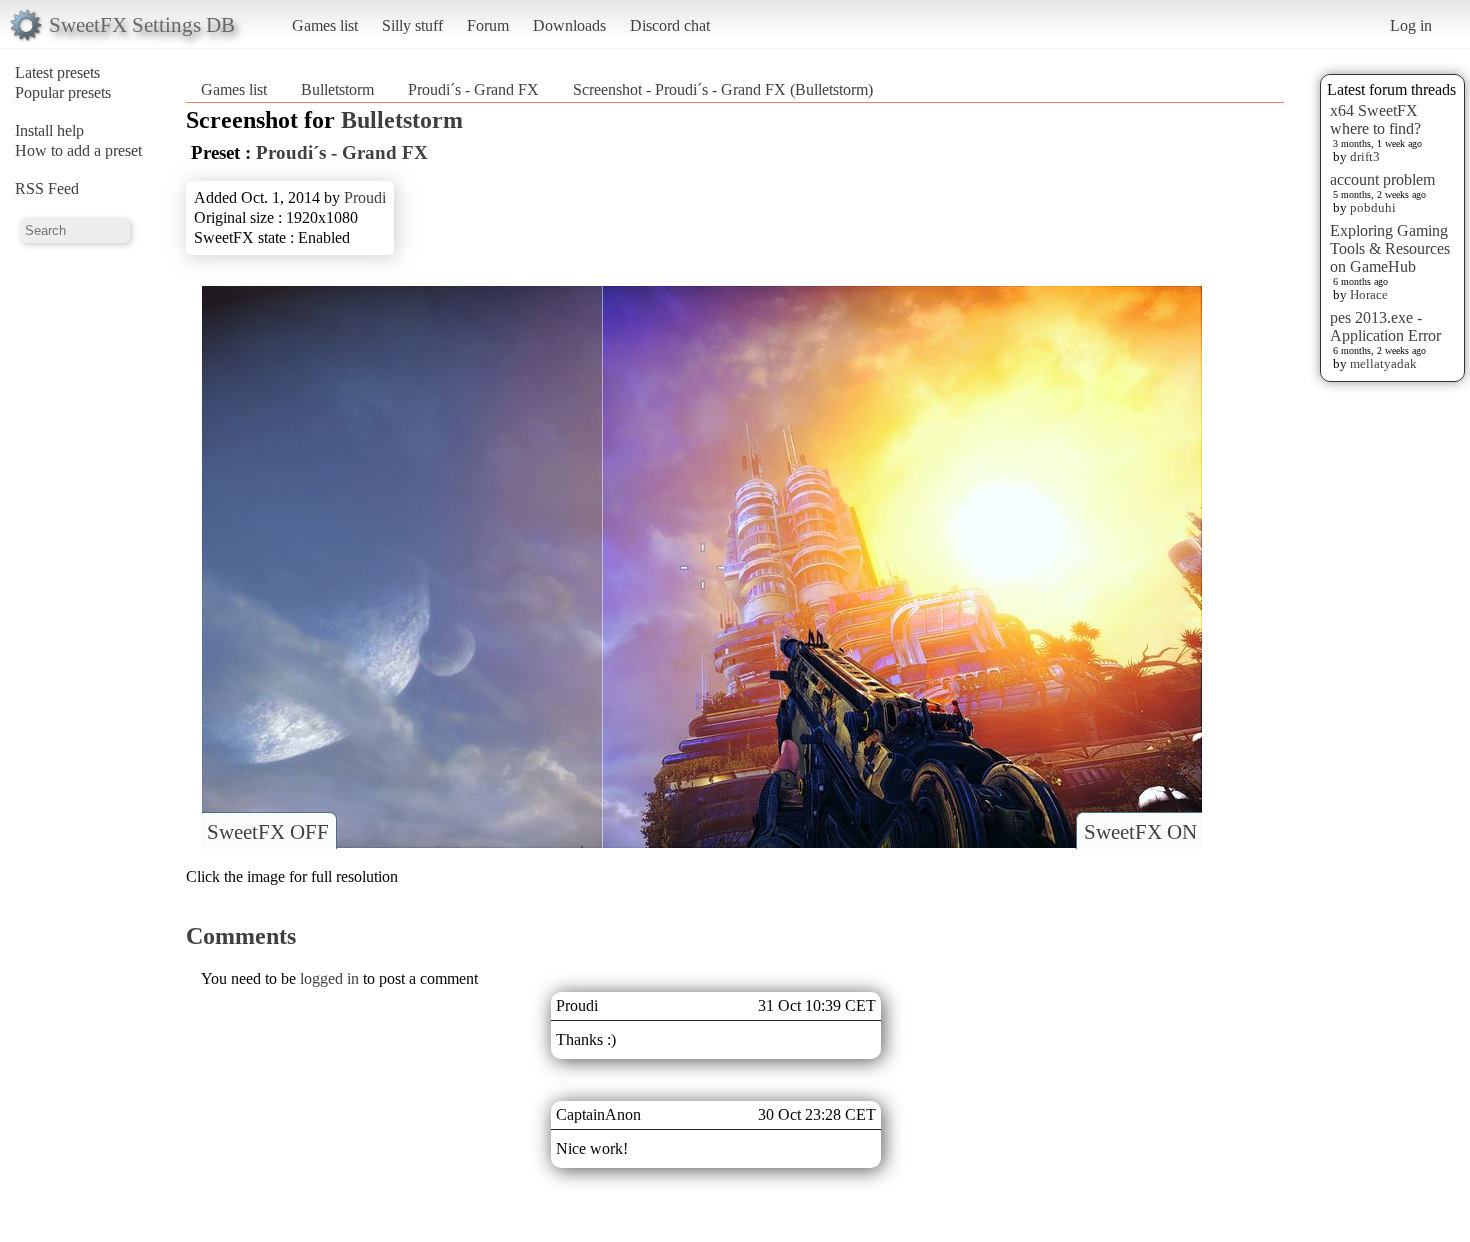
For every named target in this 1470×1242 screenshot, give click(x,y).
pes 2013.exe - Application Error (1385, 326)
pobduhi (1373, 207)
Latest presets (57, 72)
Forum (488, 25)
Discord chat (670, 25)
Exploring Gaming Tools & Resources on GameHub (1390, 248)
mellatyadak (1383, 363)
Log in (1411, 25)
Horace (1369, 294)
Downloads (569, 25)
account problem (1382, 179)
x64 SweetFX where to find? (1375, 119)
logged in (329, 978)
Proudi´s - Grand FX (473, 89)
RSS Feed (47, 188)
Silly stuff (412, 25)
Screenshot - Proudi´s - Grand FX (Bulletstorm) (723, 89)
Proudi (365, 197)
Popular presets (63, 92)
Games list (325, 25)
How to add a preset (78, 150)
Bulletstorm (337, 89)
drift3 (1365, 156)
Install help (49, 130)
